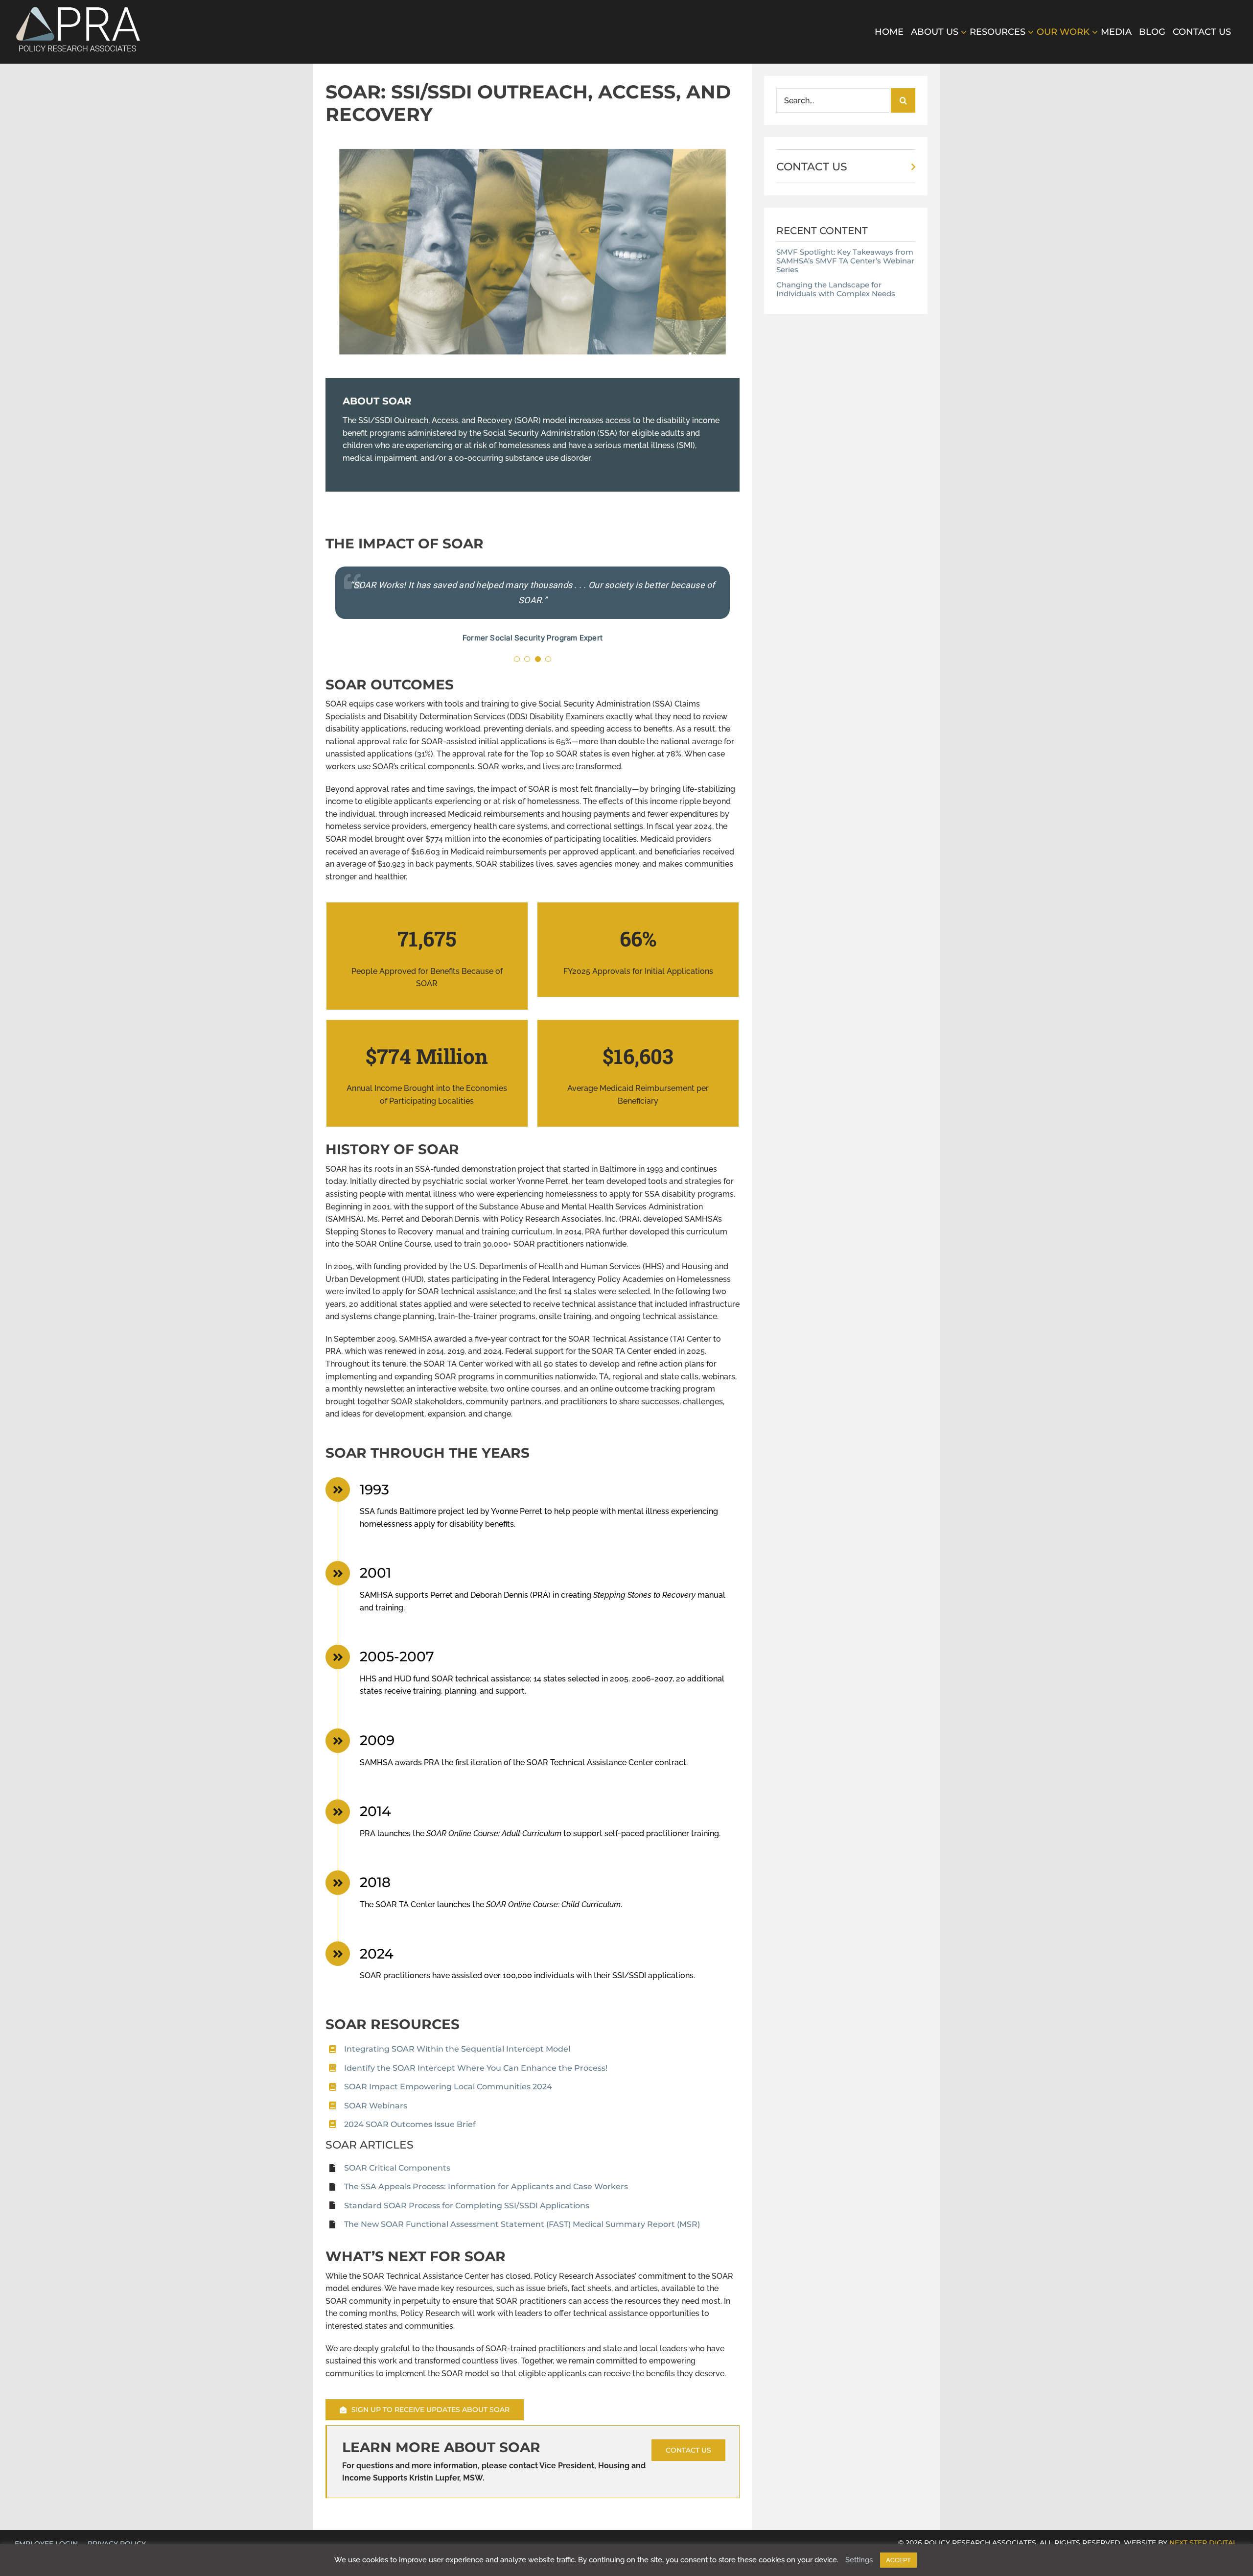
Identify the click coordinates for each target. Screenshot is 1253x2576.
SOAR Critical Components (397, 2168)
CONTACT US (812, 167)
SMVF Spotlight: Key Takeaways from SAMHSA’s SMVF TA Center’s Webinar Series (845, 261)
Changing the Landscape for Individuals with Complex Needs (836, 289)
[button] (517, 659)
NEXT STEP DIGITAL (1203, 2543)
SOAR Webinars (376, 2106)
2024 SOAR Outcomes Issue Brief (410, 2124)
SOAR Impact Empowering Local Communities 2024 (448, 2087)
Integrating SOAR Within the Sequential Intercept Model (457, 2049)
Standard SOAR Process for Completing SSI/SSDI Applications (467, 2206)
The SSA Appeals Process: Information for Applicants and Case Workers (486, 2186)
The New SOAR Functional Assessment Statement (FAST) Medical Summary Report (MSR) (522, 2224)
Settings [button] (859, 2560)
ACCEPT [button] (898, 2560)
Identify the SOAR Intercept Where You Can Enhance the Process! (476, 2068)
